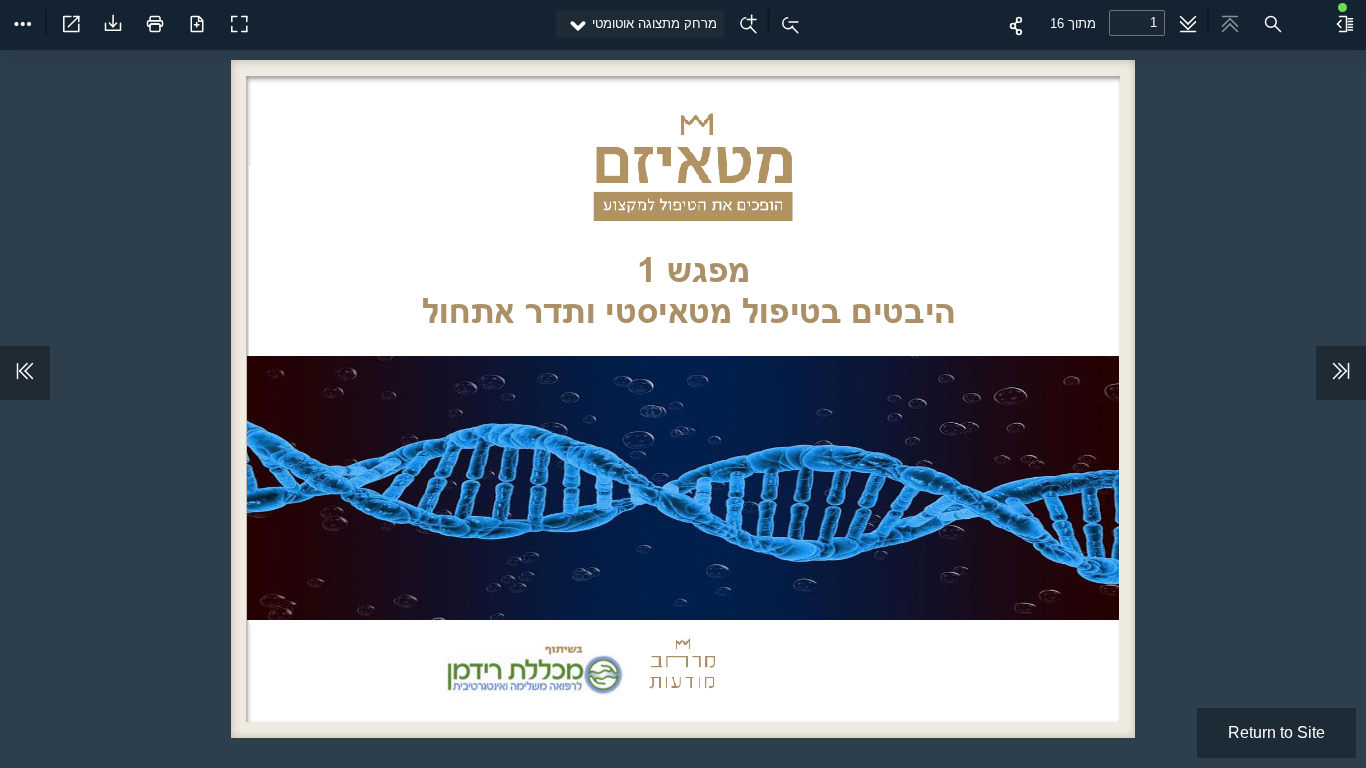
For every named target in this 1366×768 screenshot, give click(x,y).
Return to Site (1276, 732)
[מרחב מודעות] (264, 16)
